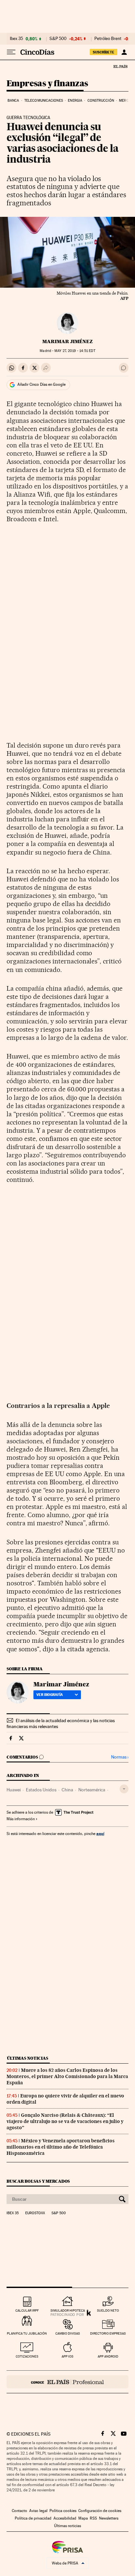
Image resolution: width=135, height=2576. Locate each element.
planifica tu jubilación (27, 2333)
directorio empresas (108, 2333)
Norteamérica (92, 1790)
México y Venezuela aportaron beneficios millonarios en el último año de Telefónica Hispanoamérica (61, 2147)
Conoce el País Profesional (67, 2382)
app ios (67, 2356)
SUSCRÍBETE (104, 52)
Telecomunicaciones (44, 101)
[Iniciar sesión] (124, 52)
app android (108, 2356)
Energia (75, 101)
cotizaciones (27, 2356)
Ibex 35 (16, 39)
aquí (100, 1834)
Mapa (83, 2518)
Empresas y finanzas (47, 84)
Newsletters (109, 2518)
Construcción (101, 101)
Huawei (14, 1790)
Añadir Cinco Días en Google (41, 384)
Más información (21, 1819)
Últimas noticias (28, 2058)
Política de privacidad (33, 2518)
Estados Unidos (41, 1790)
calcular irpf (27, 2310)
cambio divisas (68, 2333)
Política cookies (63, 2511)
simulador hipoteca (68, 2310)
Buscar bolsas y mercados (38, 2181)
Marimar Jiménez (67, 341)
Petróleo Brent (108, 39)
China (67, 1790)
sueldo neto (108, 2310)
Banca (13, 101)
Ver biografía (50, 1695)
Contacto (19, 2511)
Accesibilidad (65, 2518)
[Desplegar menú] (11, 52)
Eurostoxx (35, 2213)
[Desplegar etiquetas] (124, 1789)
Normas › (120, 1757)
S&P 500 (58, 39)
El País (120, 66)
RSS (93, 2518)
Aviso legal (38, 2511)
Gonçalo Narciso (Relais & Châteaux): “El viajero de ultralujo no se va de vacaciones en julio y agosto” (65, 2121)
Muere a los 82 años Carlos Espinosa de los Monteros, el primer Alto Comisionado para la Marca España (67, 2076)
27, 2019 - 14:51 (75, 351)
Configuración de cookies (100, 2511)
